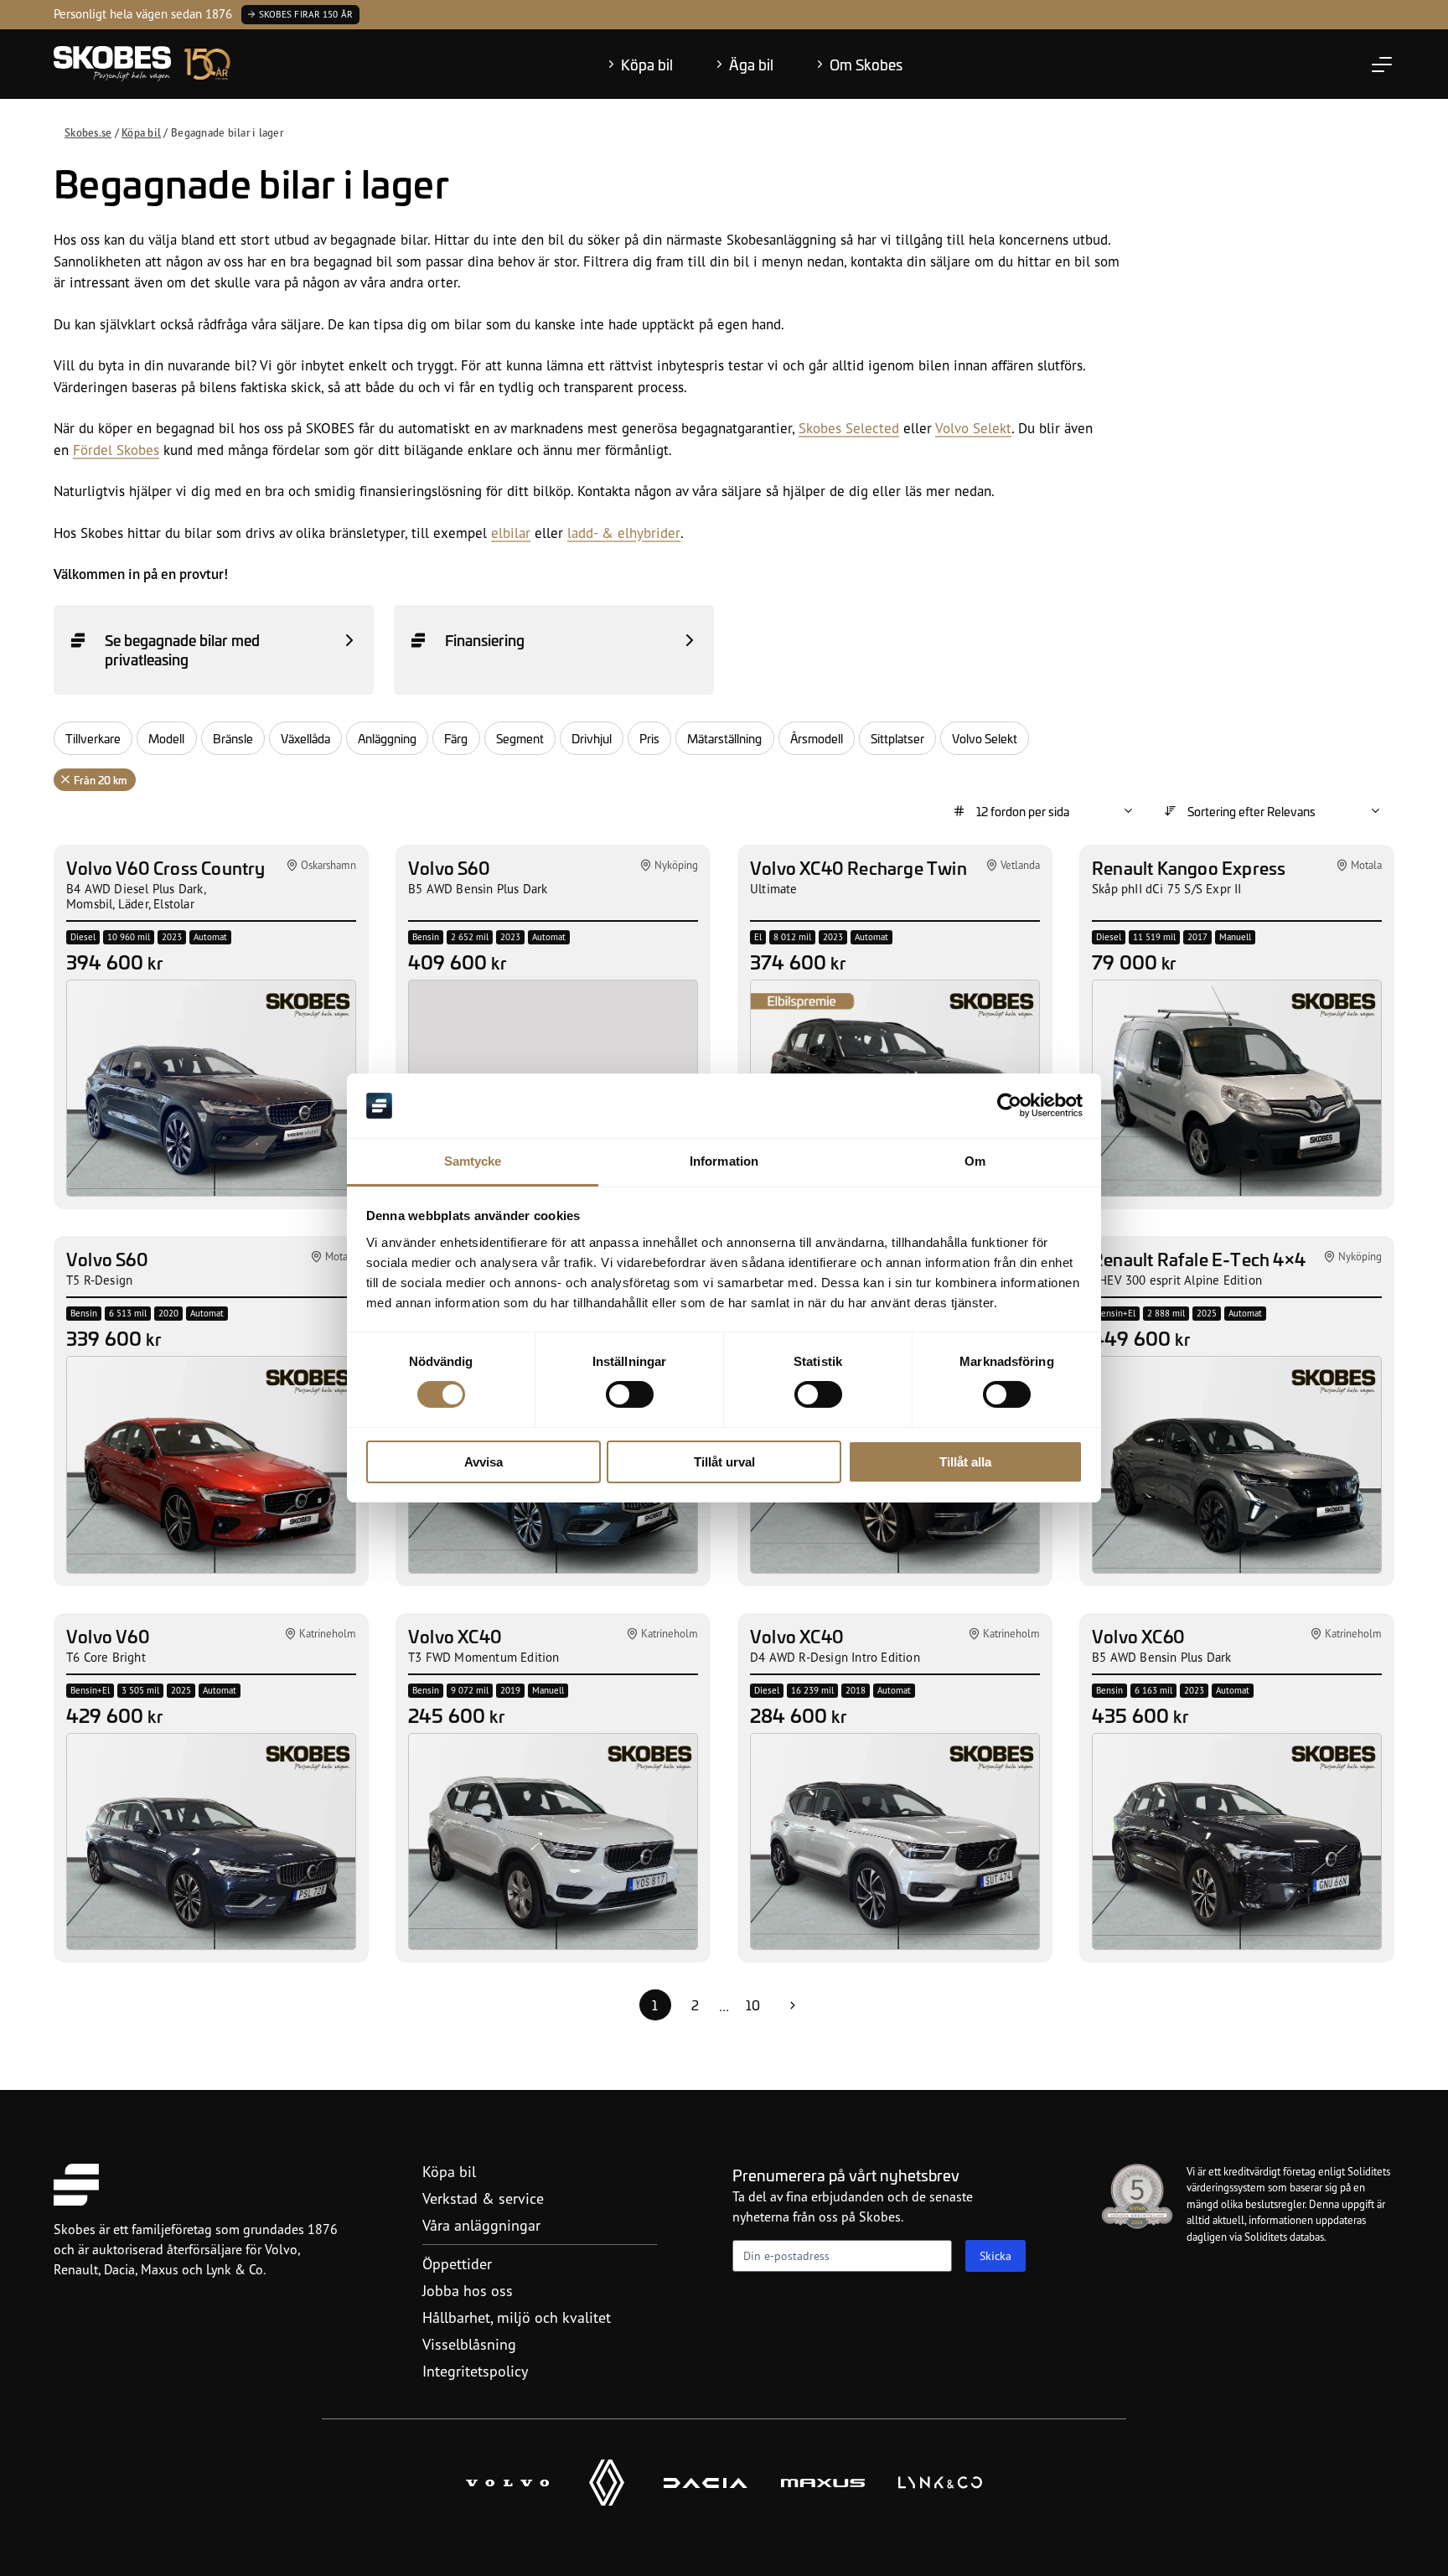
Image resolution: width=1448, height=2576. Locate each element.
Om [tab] (975, 1161)
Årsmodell (817, 738)
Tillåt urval (724, 1462)
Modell (166, 738)
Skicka (995, 2255)
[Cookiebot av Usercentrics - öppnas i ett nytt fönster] (1009, 1105)
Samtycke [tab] (473, 1161)
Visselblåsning (469, 2344)
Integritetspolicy (475, 2371)
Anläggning (387, 738)
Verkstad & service (483, 2198)
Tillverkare (93, 738)
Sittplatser (897, 738)
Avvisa (484, 1462)
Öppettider (457, 2263)
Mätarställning (724, 738)
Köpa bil (647, 65)
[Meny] (1382, 65)
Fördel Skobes (116, 450)
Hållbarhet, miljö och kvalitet (517, 2317)
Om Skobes (866, 65)
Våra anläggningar (481, 2225)
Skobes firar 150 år (306, 14)
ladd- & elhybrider (624, 533)
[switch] (630, 1394)
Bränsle (233, 738)
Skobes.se (88, 132)
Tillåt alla (965, 1462)
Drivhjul (592, 738)
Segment (520, 738)
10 (753, 2005)
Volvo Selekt (973, 428)
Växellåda (305, 738)
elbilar (511, 533)
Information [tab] (724, 1161)
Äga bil (751, 65)
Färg (456, 738)
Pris (649, 738)
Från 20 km (101, 780)
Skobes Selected (849, 428)
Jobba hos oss (468, 2290)
